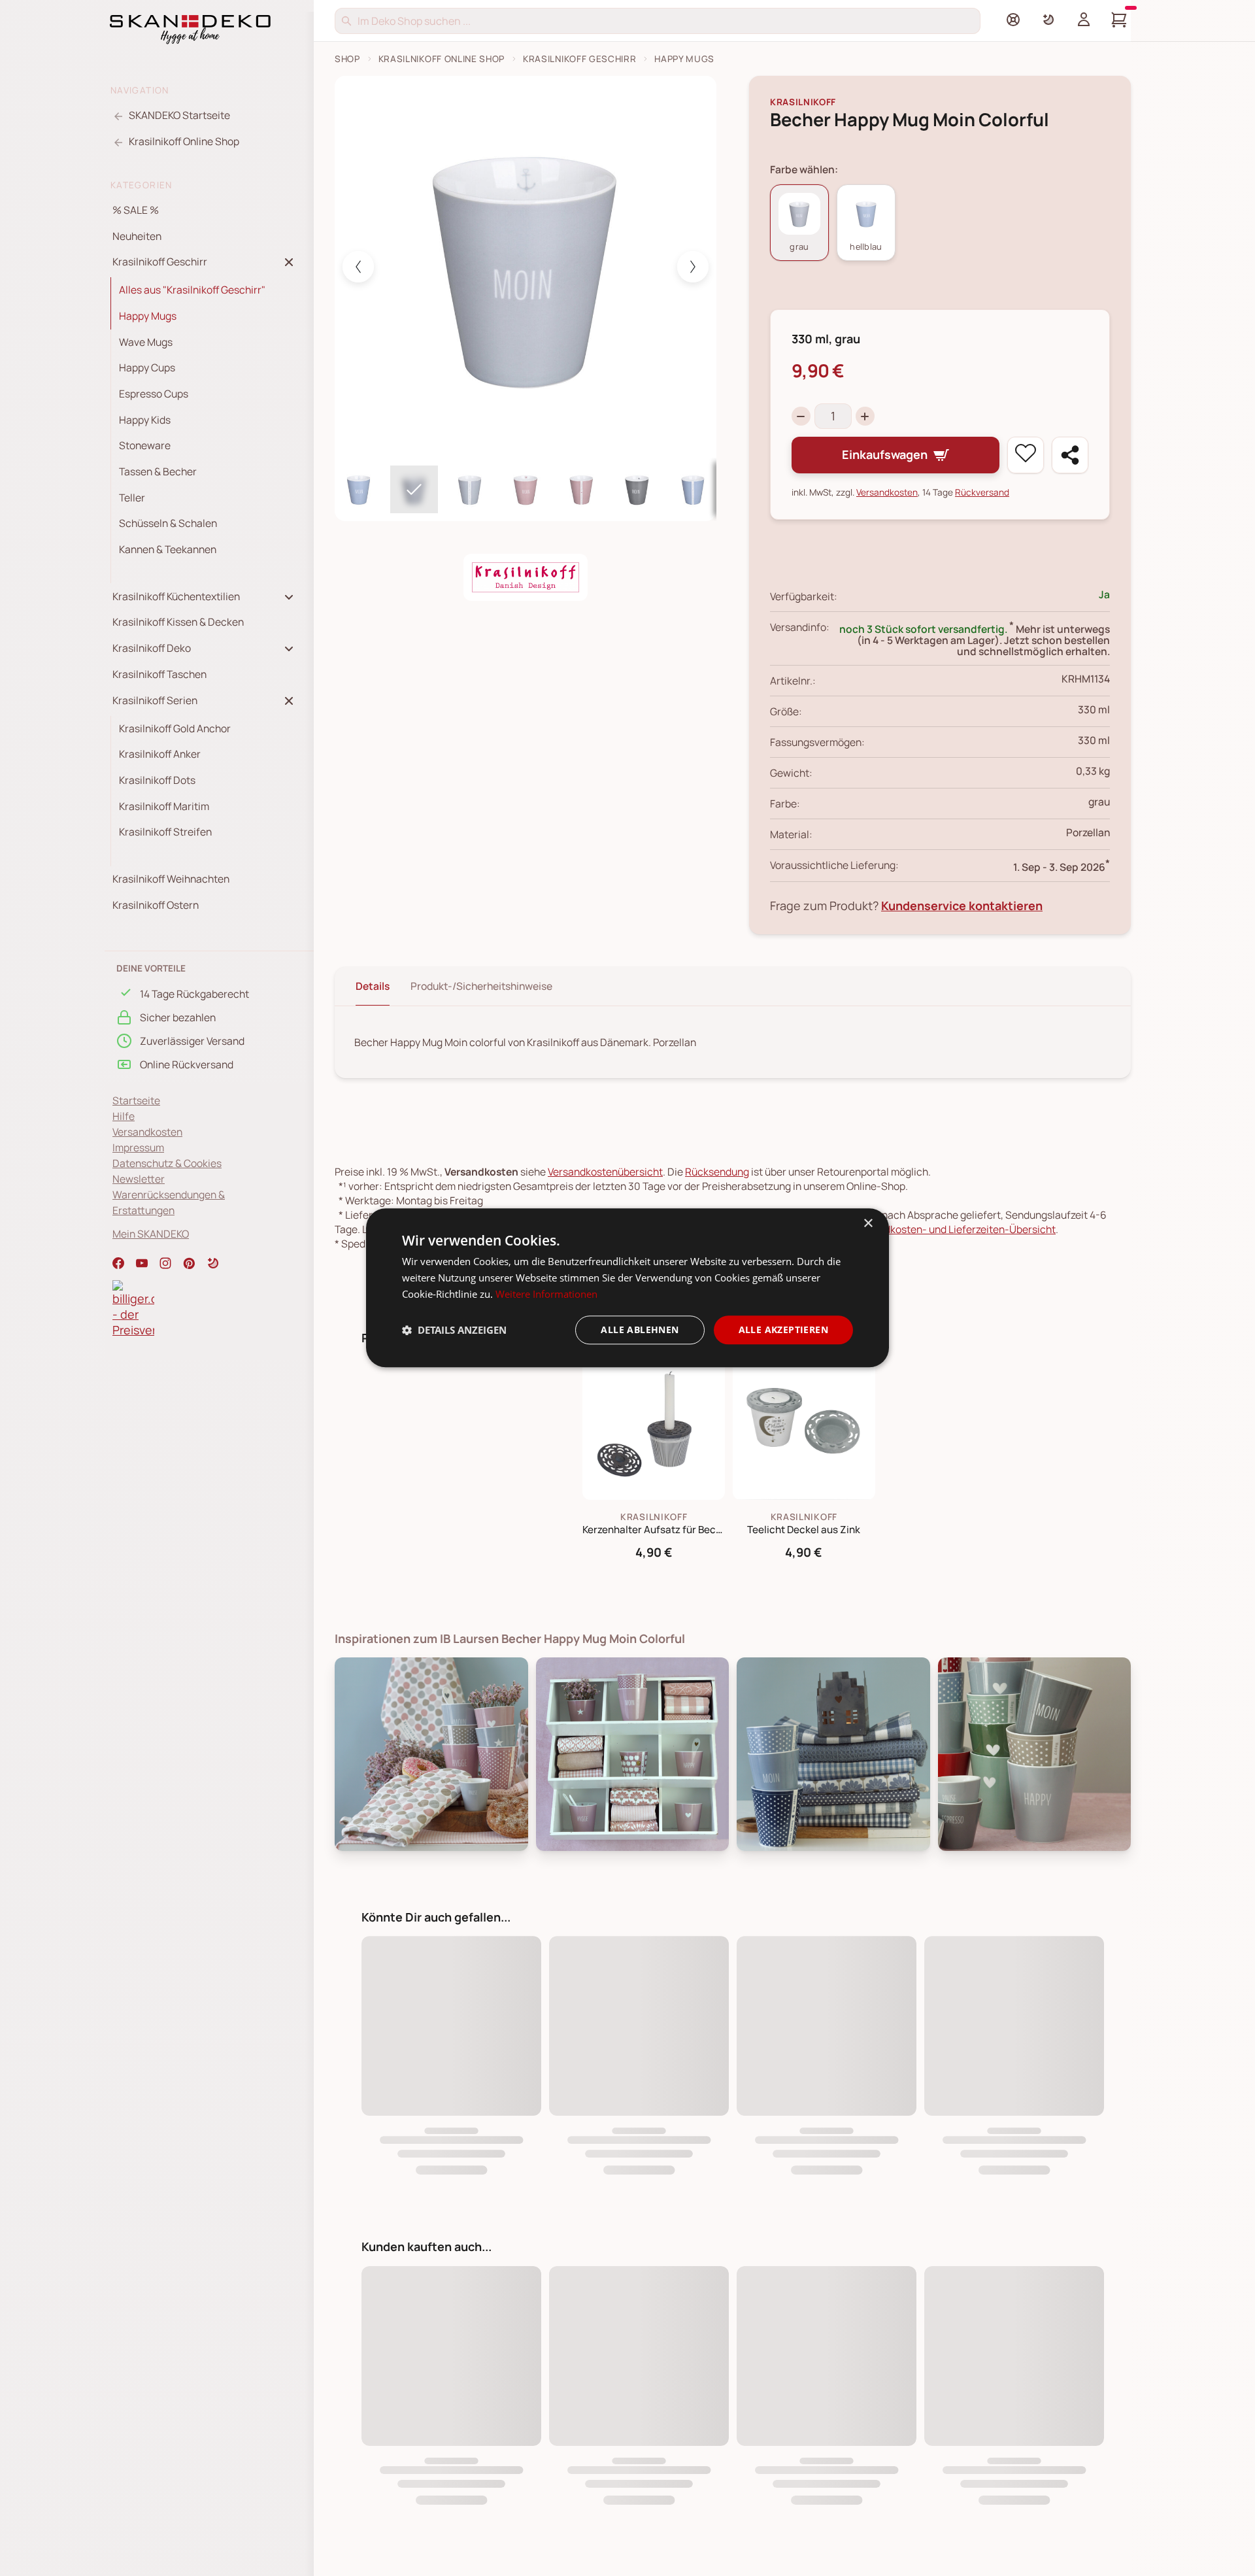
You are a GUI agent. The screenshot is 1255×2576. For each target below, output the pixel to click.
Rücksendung (717, 1172)
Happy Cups (147, 367)
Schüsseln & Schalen (168, 523)
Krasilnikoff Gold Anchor (175, 728)
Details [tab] (373, 986)
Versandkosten (147, 1132)
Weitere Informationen (546, 1294)
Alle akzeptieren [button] (783, 1330)
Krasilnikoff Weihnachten (171, 879)
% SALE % (136, 210)
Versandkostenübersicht (605, 1172)
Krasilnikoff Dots (157, 780)
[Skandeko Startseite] (190, 28)
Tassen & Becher (158, 471)
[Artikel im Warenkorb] (1119, 20)
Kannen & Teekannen (168, 549)
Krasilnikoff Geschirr (579, 59)
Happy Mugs (148, 316)
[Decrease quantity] (801, 416)
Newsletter (139, 1179)
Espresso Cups (154, 394)
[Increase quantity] (865, 416)
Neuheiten (137, 236)
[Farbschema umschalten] (1048, 20)
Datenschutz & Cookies (167, 1163)
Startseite (136, 1100)
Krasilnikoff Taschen (159, 674)
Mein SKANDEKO (151, 1234)
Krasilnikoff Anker (160, 754)
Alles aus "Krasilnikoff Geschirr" (192, 290)
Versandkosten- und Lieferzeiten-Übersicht (954, 1229)
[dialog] (627, 1288)
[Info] (1013, 20)
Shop (347, 59)
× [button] (868, 1224)
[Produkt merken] (1026, 455)
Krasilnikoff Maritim (164, 806)
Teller (132, 498)
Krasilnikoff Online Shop (442, 59)
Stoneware (145, 445)
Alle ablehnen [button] (640, 1330)
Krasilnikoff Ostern (156, 905)
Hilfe (124, 1116)
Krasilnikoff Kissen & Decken (178, 622)
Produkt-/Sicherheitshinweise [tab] (481, 986)
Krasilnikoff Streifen (165, 832)
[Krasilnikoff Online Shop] (526, 577)
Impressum (138, 1147)
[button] (213, 1263)
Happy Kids (145, 420)
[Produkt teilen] (1070, 455)
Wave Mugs (146, 342)
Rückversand (982, 492)
